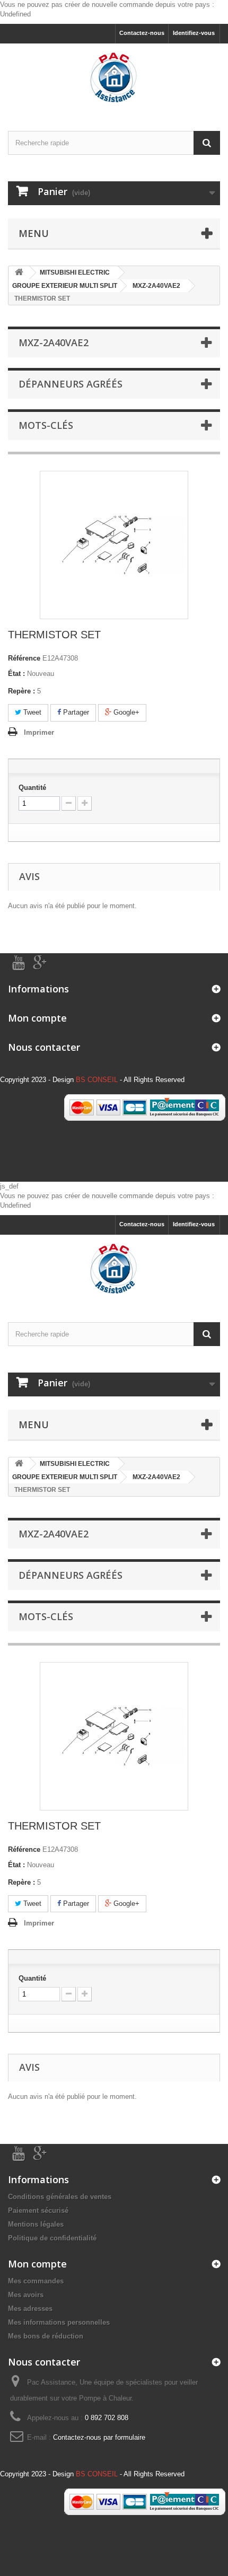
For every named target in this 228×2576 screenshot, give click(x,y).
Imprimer (39, 732)
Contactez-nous (142, 33)
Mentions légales (36, 2224)
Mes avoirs (26, 2295)
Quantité (32, 788)
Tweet (31, 712)
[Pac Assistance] (114, 78)
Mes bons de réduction (46, 2336)
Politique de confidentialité (52, 2238)
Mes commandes (36, 2281)
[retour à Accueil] (19, 273)
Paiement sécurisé (38, 2210)
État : (16, 674)
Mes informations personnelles (59, 2322)
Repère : (21, 691)
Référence (24, 658)
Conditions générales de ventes (60, 2197)
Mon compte (37, 1018)
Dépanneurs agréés (71, 384)
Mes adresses (30, 2309)
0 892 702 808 (107, 2418)
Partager (75, 712)
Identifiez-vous (194, 33)
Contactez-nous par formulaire (99, 2437)
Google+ (125, 712)
